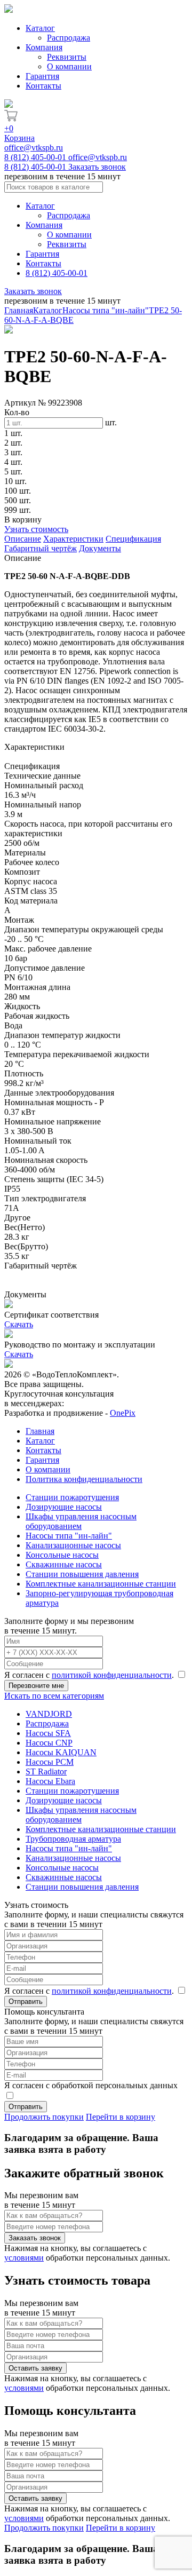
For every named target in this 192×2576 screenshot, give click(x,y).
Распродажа (69, 38)
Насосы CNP (49, 1743)
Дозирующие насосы (64, 1507)
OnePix (123, 1413)
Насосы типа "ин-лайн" (106, 310)
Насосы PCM (50, 1762)
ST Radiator (46, 1772)
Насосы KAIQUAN (61, 1752)
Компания (44, 47)
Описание (23, 539)
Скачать (19, 1324)
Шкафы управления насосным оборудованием (81, 1521)
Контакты (43, 86)
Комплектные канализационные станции (101, 1584)
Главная (19, 310)
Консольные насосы (62, 1555)
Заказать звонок (97, 167)
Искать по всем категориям (54, 1696)
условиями (24, 2258)
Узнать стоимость (36, 529)
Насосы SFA (48, 1733)
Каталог (40, 28)
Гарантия (42, 76)
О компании (69, 66)
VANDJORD (49, 1714)
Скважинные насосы (64, 1564)
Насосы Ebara (50, 1781)
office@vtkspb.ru (34, 148)
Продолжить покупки (44, 2117)
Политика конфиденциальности (84, 1479)
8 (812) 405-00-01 (36, 157)
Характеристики (73, 539)
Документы (100, 548)
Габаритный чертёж (41, 548)
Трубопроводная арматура (73, 1839)
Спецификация (133, 539)
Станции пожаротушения (72, 1497)
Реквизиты (67, 57)
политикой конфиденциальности (112, 1675)
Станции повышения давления (82, 1574)
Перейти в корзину (121, 2117)
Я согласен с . (90, 1675)
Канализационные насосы (73, 1545)
